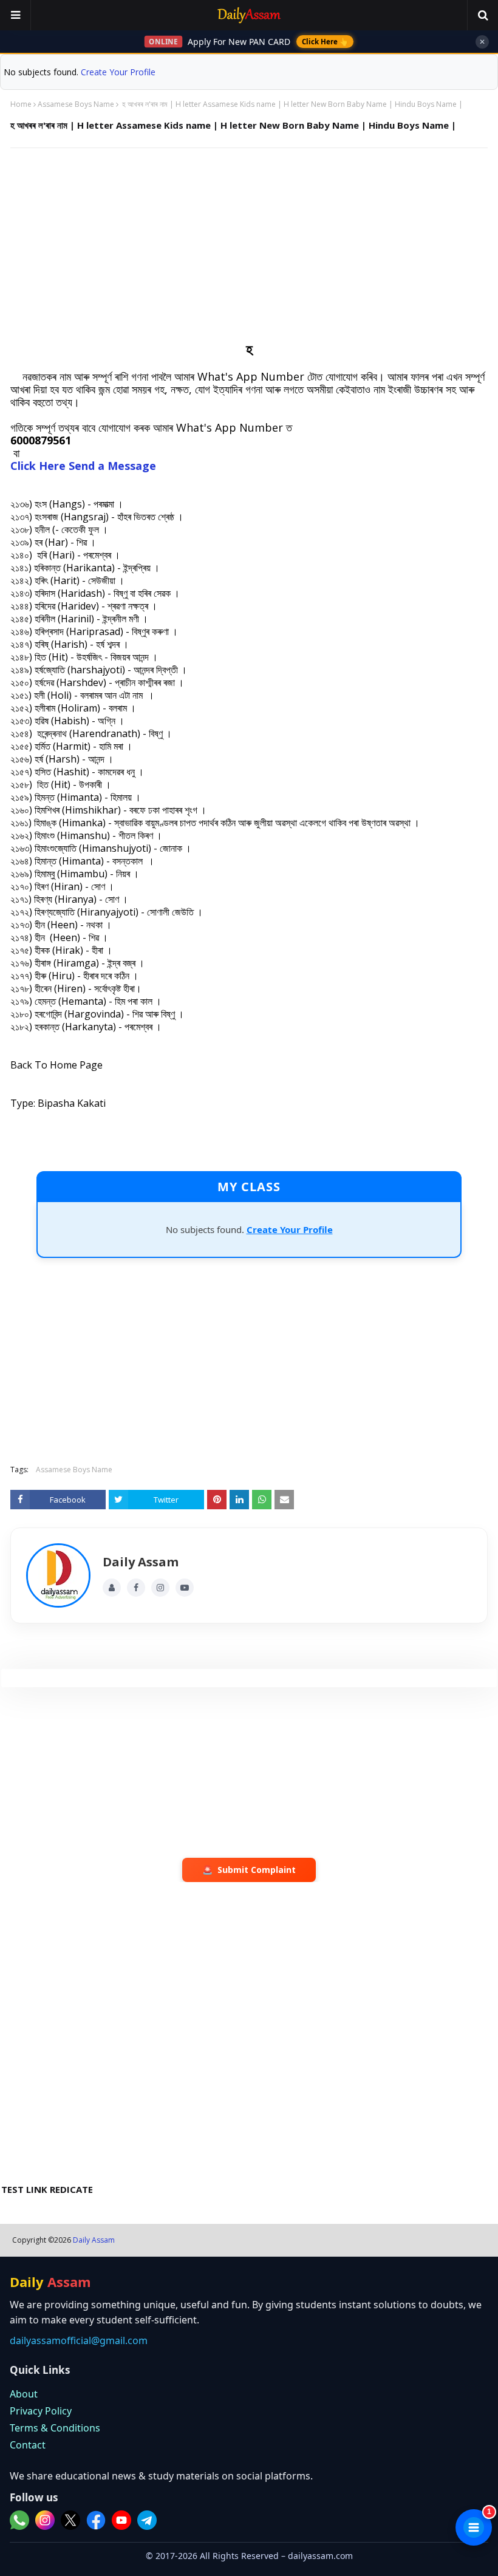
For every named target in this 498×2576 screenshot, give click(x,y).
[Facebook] (136, 1588)
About (24, 2394)
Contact (28, 2445)
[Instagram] (160, 1588)
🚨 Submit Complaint (249, 1870)
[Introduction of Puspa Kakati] (58, 1575)
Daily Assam (94, 2240)
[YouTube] (185, 1588)
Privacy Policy (41, 2411)
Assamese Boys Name (76, 104)
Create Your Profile (118, 72)
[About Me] (112, 1588)
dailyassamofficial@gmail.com (79, 2340)
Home (21, 104)
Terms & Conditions (55, 2428)
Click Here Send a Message (83, 466)
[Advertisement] (249, 245)
